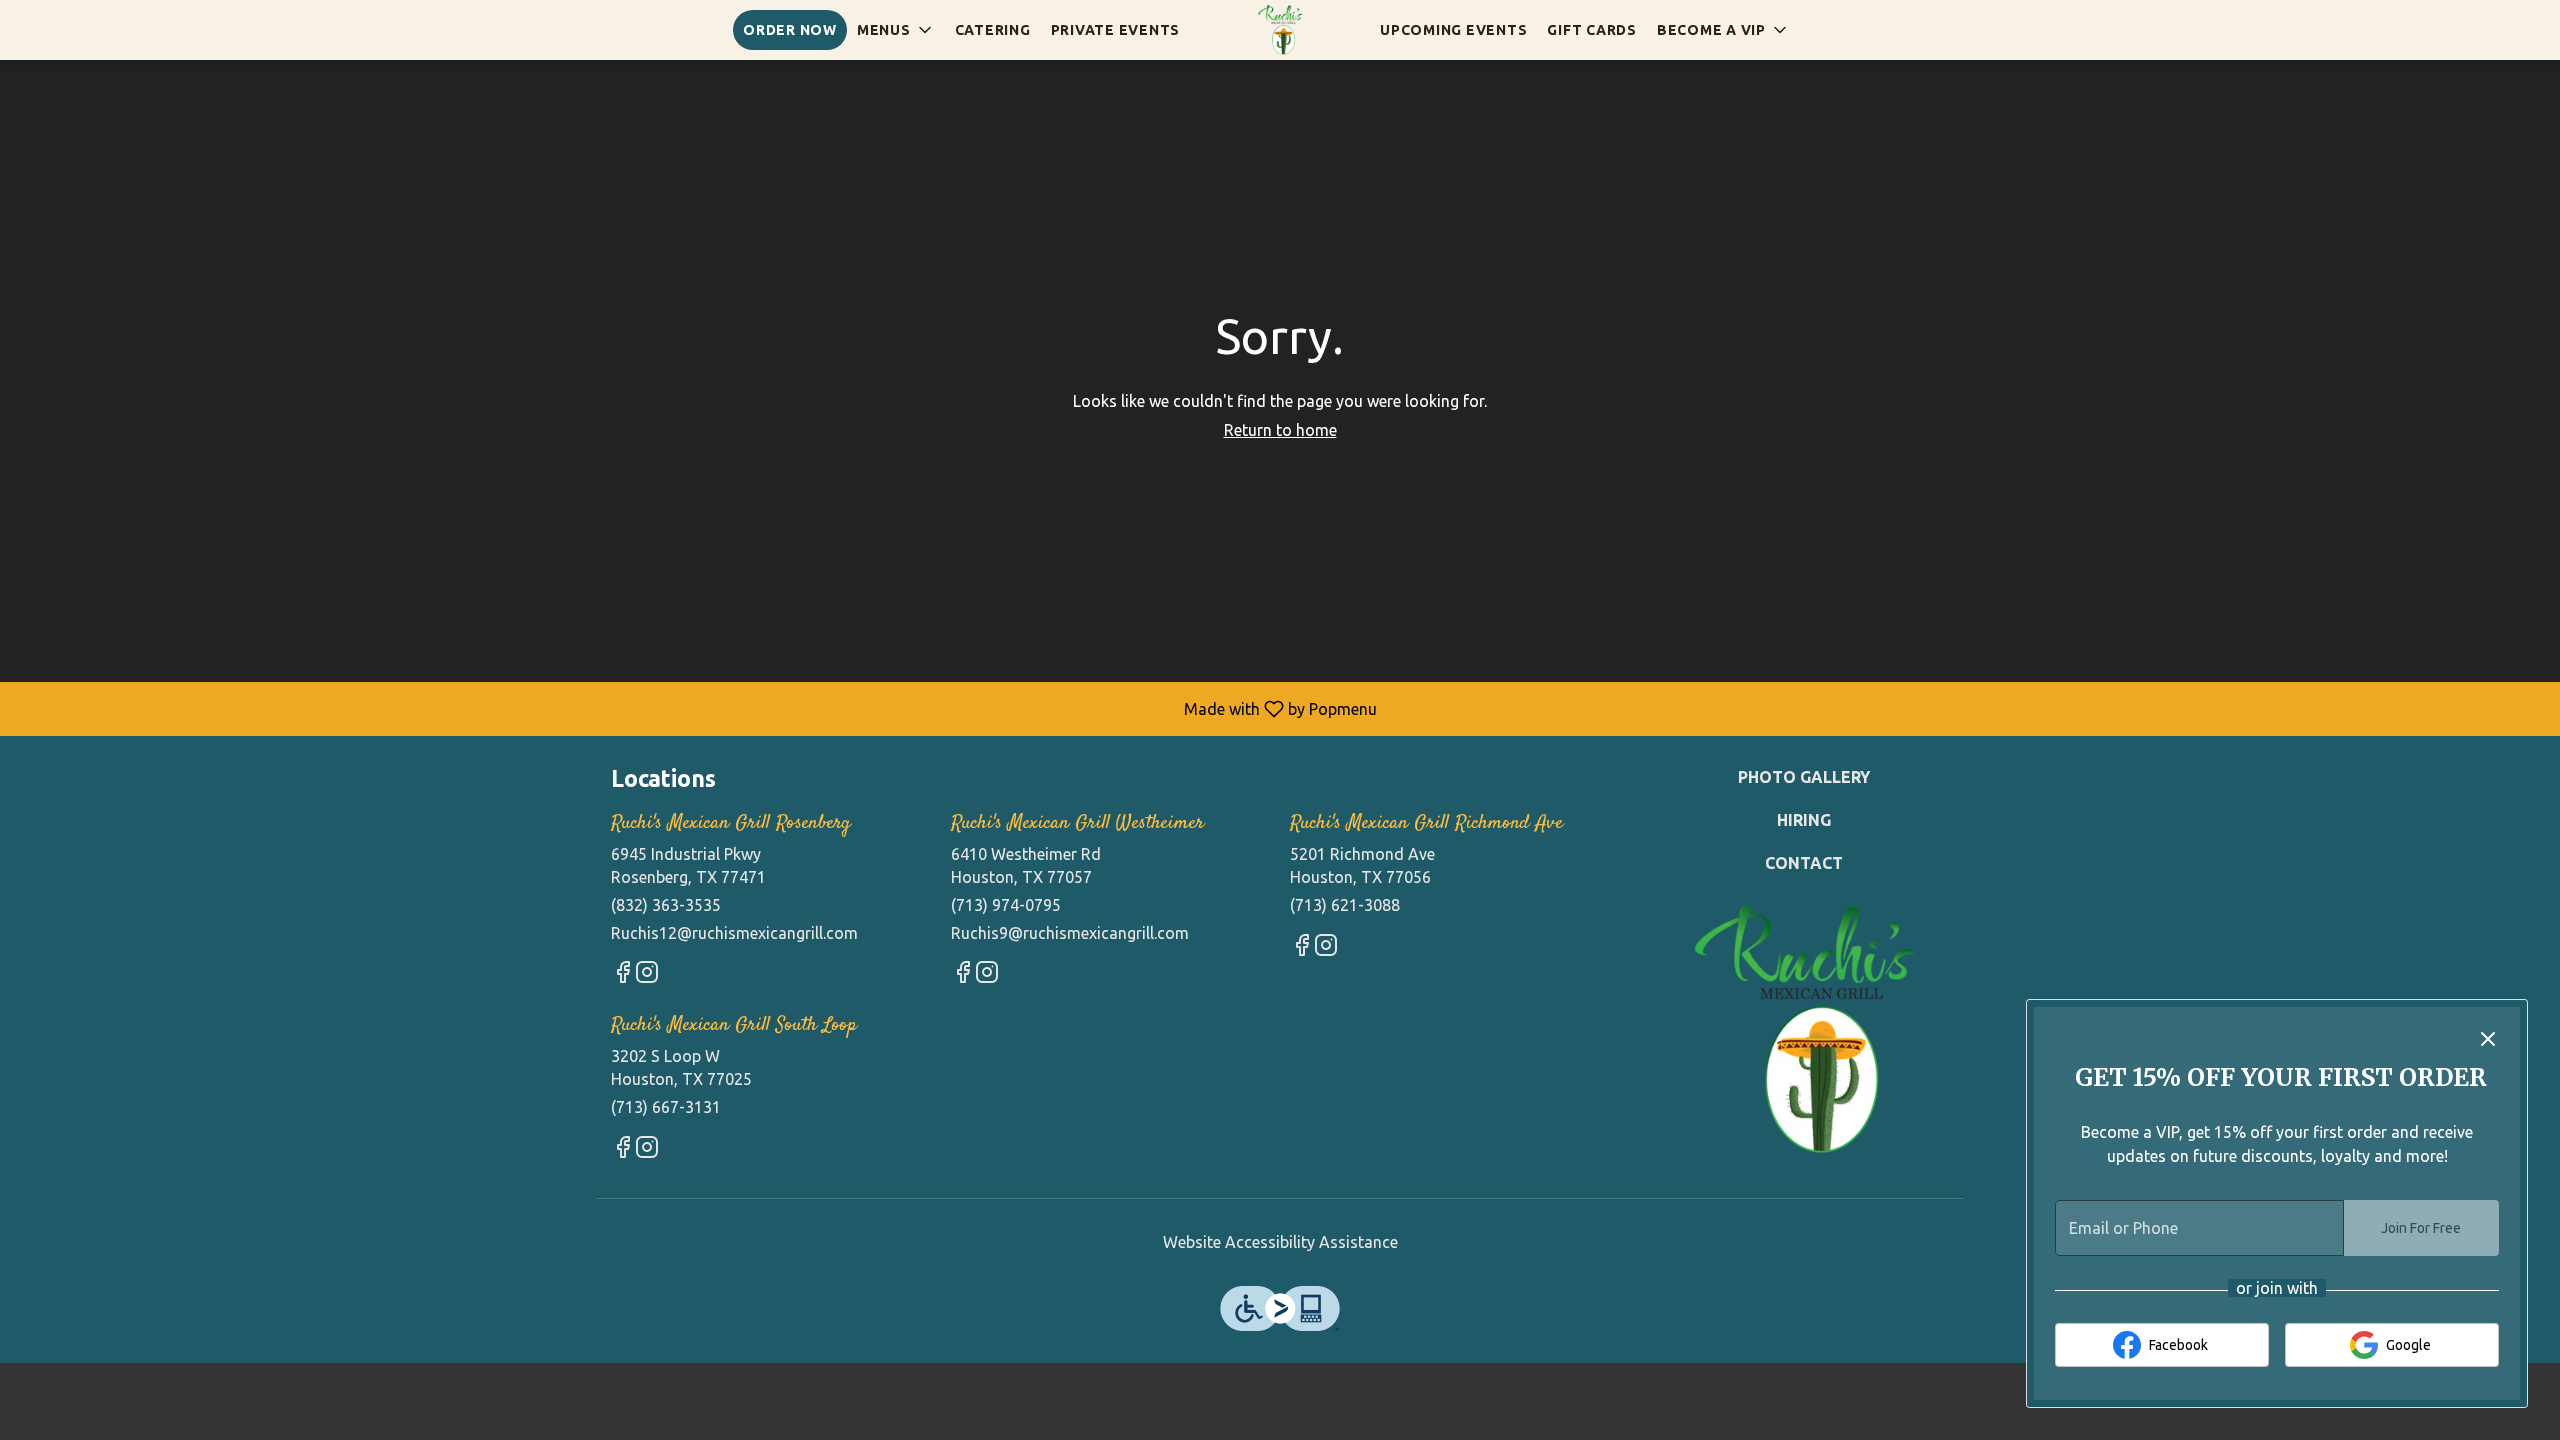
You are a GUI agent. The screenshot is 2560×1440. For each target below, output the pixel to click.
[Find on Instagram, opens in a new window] (647, 975)
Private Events (1116, 30)
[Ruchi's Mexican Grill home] (1280, 30)
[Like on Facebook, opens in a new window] (623, 975)
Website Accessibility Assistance (1280, 1242)
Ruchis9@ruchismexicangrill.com (1070, 933)
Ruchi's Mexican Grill (1805, 1030)
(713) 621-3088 (1345, 905)
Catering (993, 30)
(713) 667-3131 (666, 1107)
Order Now (790, 30)
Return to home (1280, 430)
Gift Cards (1592, 30)
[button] (896, 30)
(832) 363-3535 (666, 905)
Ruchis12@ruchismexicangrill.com (734, 933)
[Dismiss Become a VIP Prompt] (2488, 1039)
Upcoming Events (1453, 30)
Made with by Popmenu (696, 708)
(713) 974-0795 (1006, 905)
